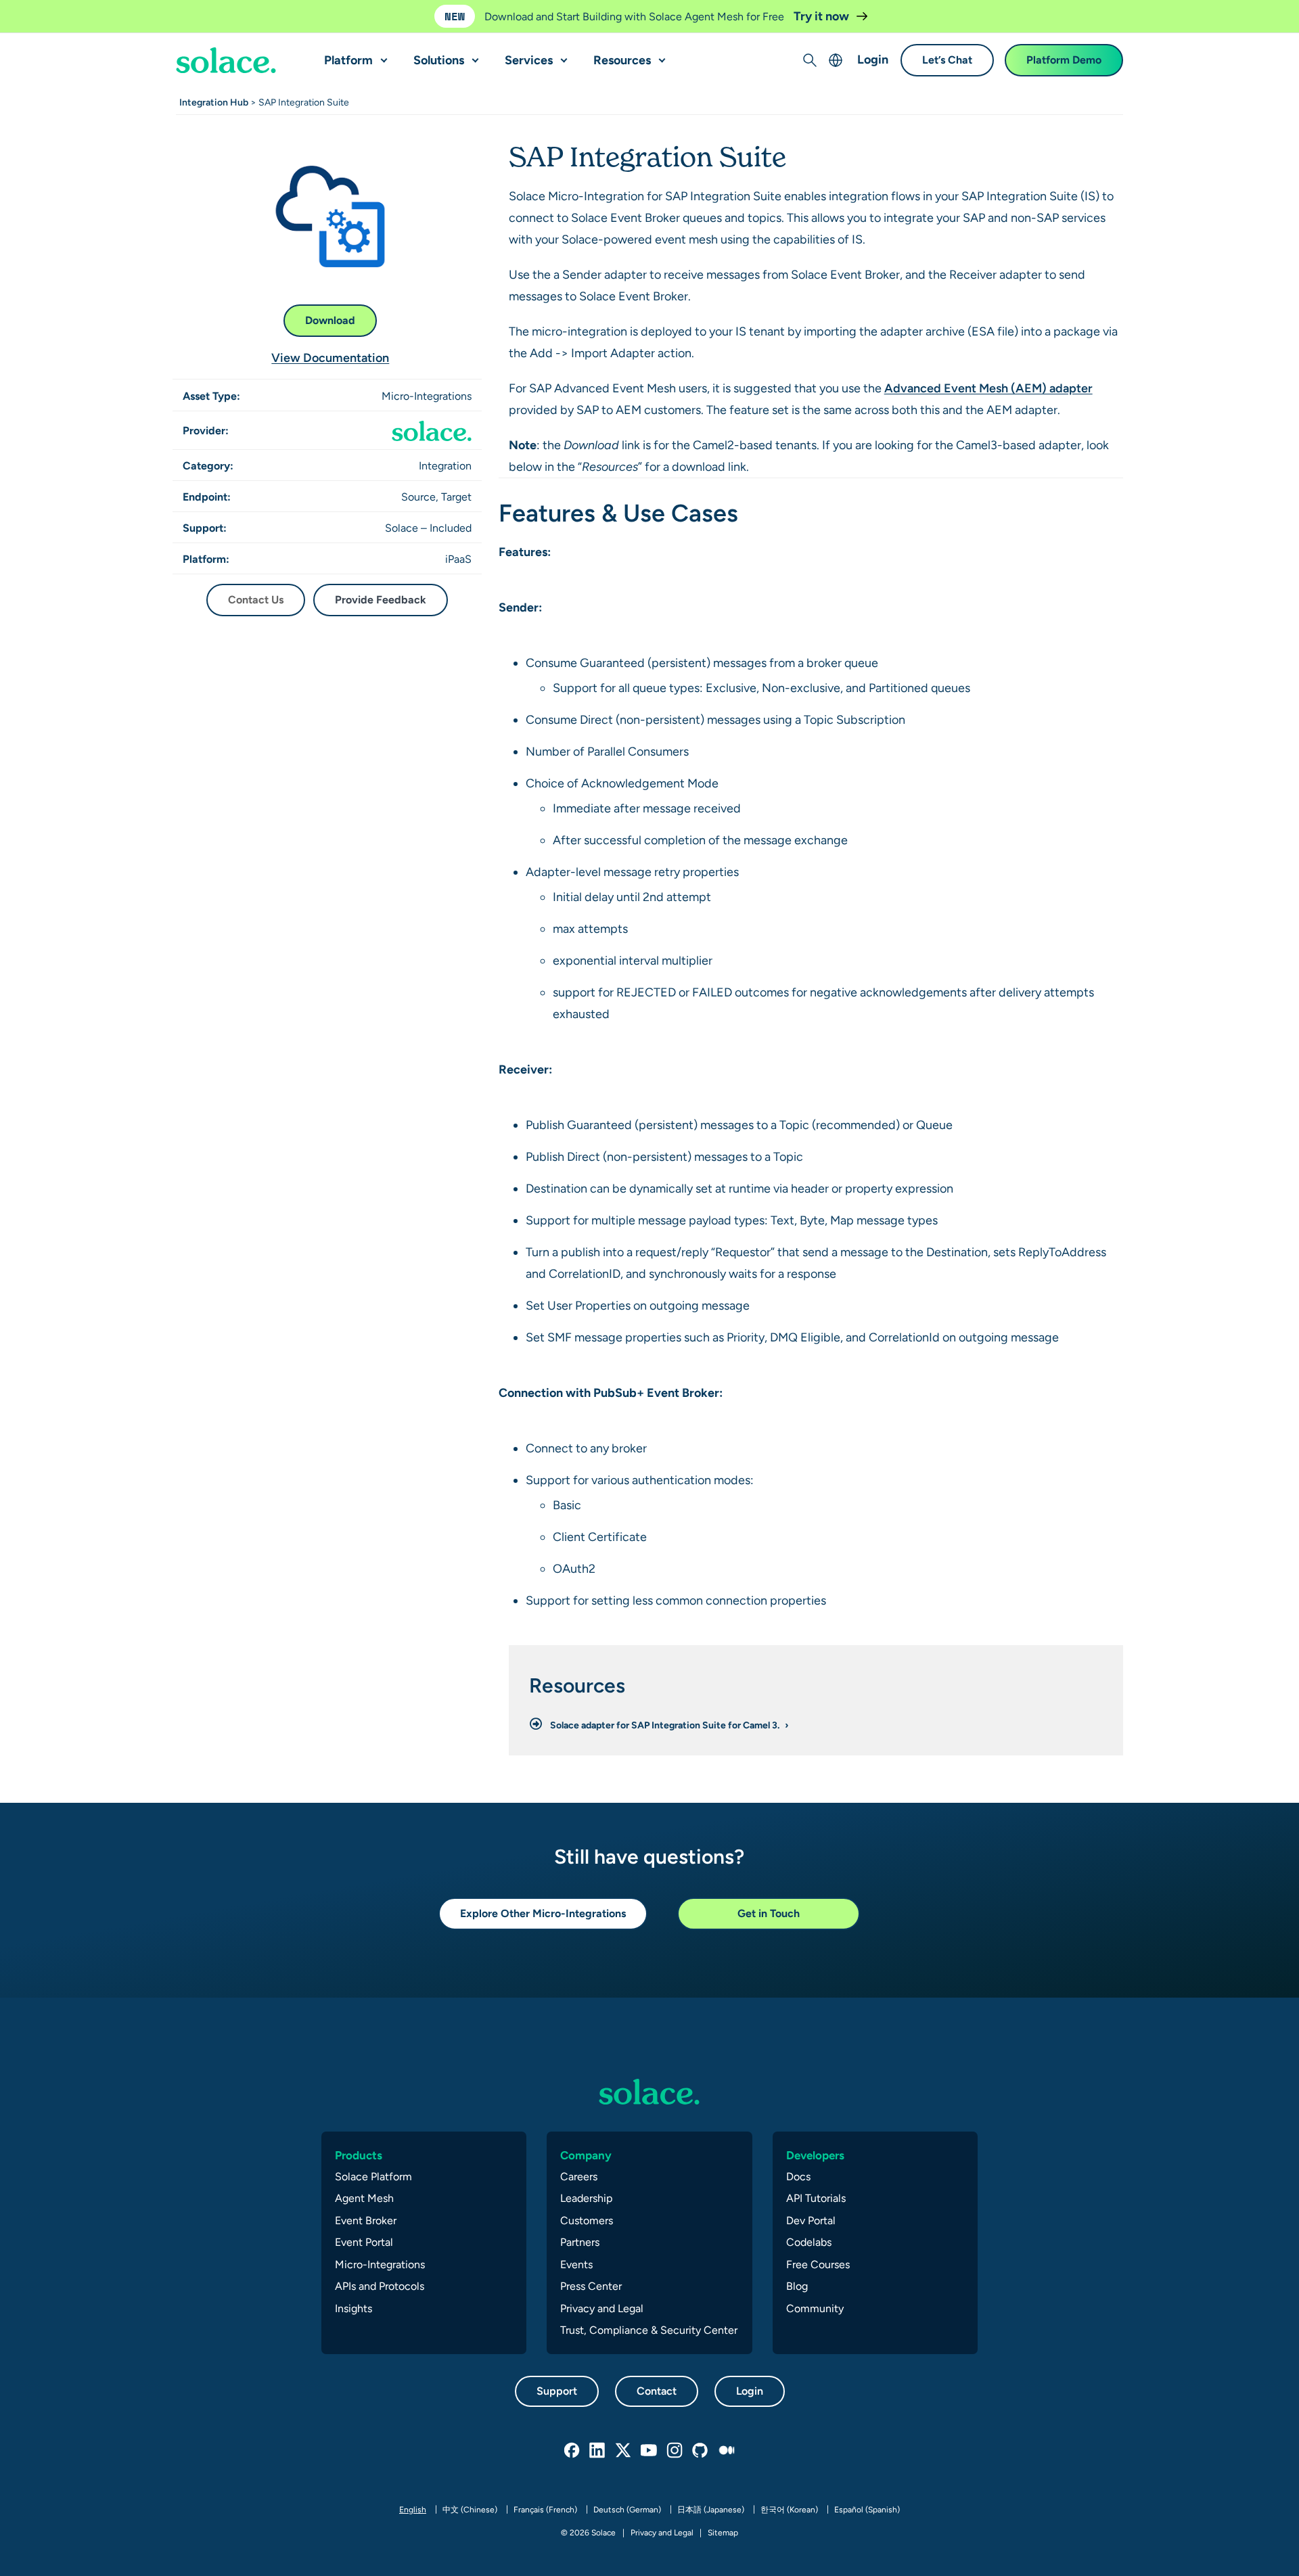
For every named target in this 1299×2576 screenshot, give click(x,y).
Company (586, 2155)
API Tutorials (816, 2198)
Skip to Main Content (68, 14)
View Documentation (330, 358)
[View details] (226, 61)
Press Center (591, 2286)
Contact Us (256, 600)
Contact (657, 2391)
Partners (580, 2242)
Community (815, 2308)
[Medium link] (727, 2451)
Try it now (823, 16)
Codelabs (809, 2242)
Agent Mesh (364, 2198)
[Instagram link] (675, 2451)
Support (557, 2391)
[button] (381, 55)
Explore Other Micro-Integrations (543, 1913)
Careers (579, 2177)
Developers (815, 2155)
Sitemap (723, 2533)
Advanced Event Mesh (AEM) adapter (988, 388)
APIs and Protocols (380, 2286)
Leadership (586, 2198)
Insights (354, 2308)
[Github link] (701, 2451)
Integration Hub (214, 102)
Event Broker (366, 2221)
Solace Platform (373, 2177)
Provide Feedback (381, 600)
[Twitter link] (624, 2451)
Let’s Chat (947, 61)
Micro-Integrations (380, 2264)
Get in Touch (769, 1913)
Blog (797, 2286)
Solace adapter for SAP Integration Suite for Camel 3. (666, 1725)
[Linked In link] (598, 2451)
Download (330, 320)
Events (576, 2264)
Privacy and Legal (602, 2308)
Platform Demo (1064, 61)
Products (359, 2155)
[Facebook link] (572, 2451)
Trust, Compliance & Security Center (649, 2330)
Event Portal (364, 2242)
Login (873, 60)
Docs (798, 2177)
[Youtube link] (649, 2451)
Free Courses (818, 2264)
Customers (587, 2221)
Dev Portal (811, 2221)
